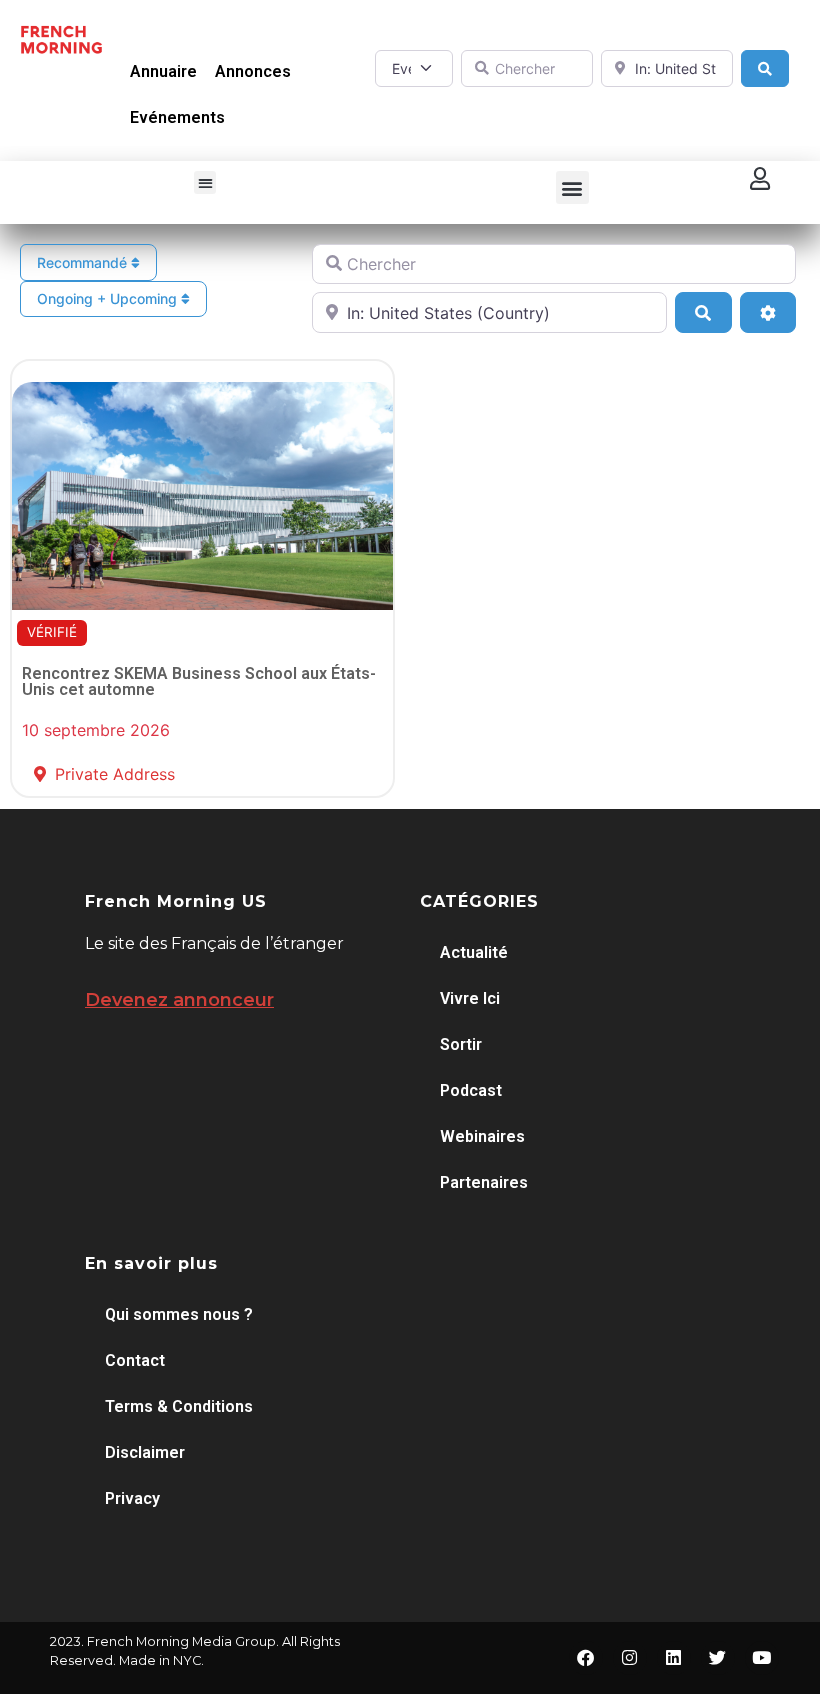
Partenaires (484, 1182)
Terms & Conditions (179, 1406)
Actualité (474, 952)
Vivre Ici (470, 998)
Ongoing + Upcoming (109, 298)
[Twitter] (718, 1658)
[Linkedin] (674, 1658)
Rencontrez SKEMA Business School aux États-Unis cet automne (199, 681)
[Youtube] (762, 1658)
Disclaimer (145, 1452)
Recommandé (84, 262)
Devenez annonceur (179, 1000)
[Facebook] (586, 1658)
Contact (135, 1360)
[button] (205, 182)
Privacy (132, 1498)
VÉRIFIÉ (52, 632)
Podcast (471, 1090)
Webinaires (482, 1136)
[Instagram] (630, 1658)
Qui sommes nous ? (179, 1314)
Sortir (461, 1044)
